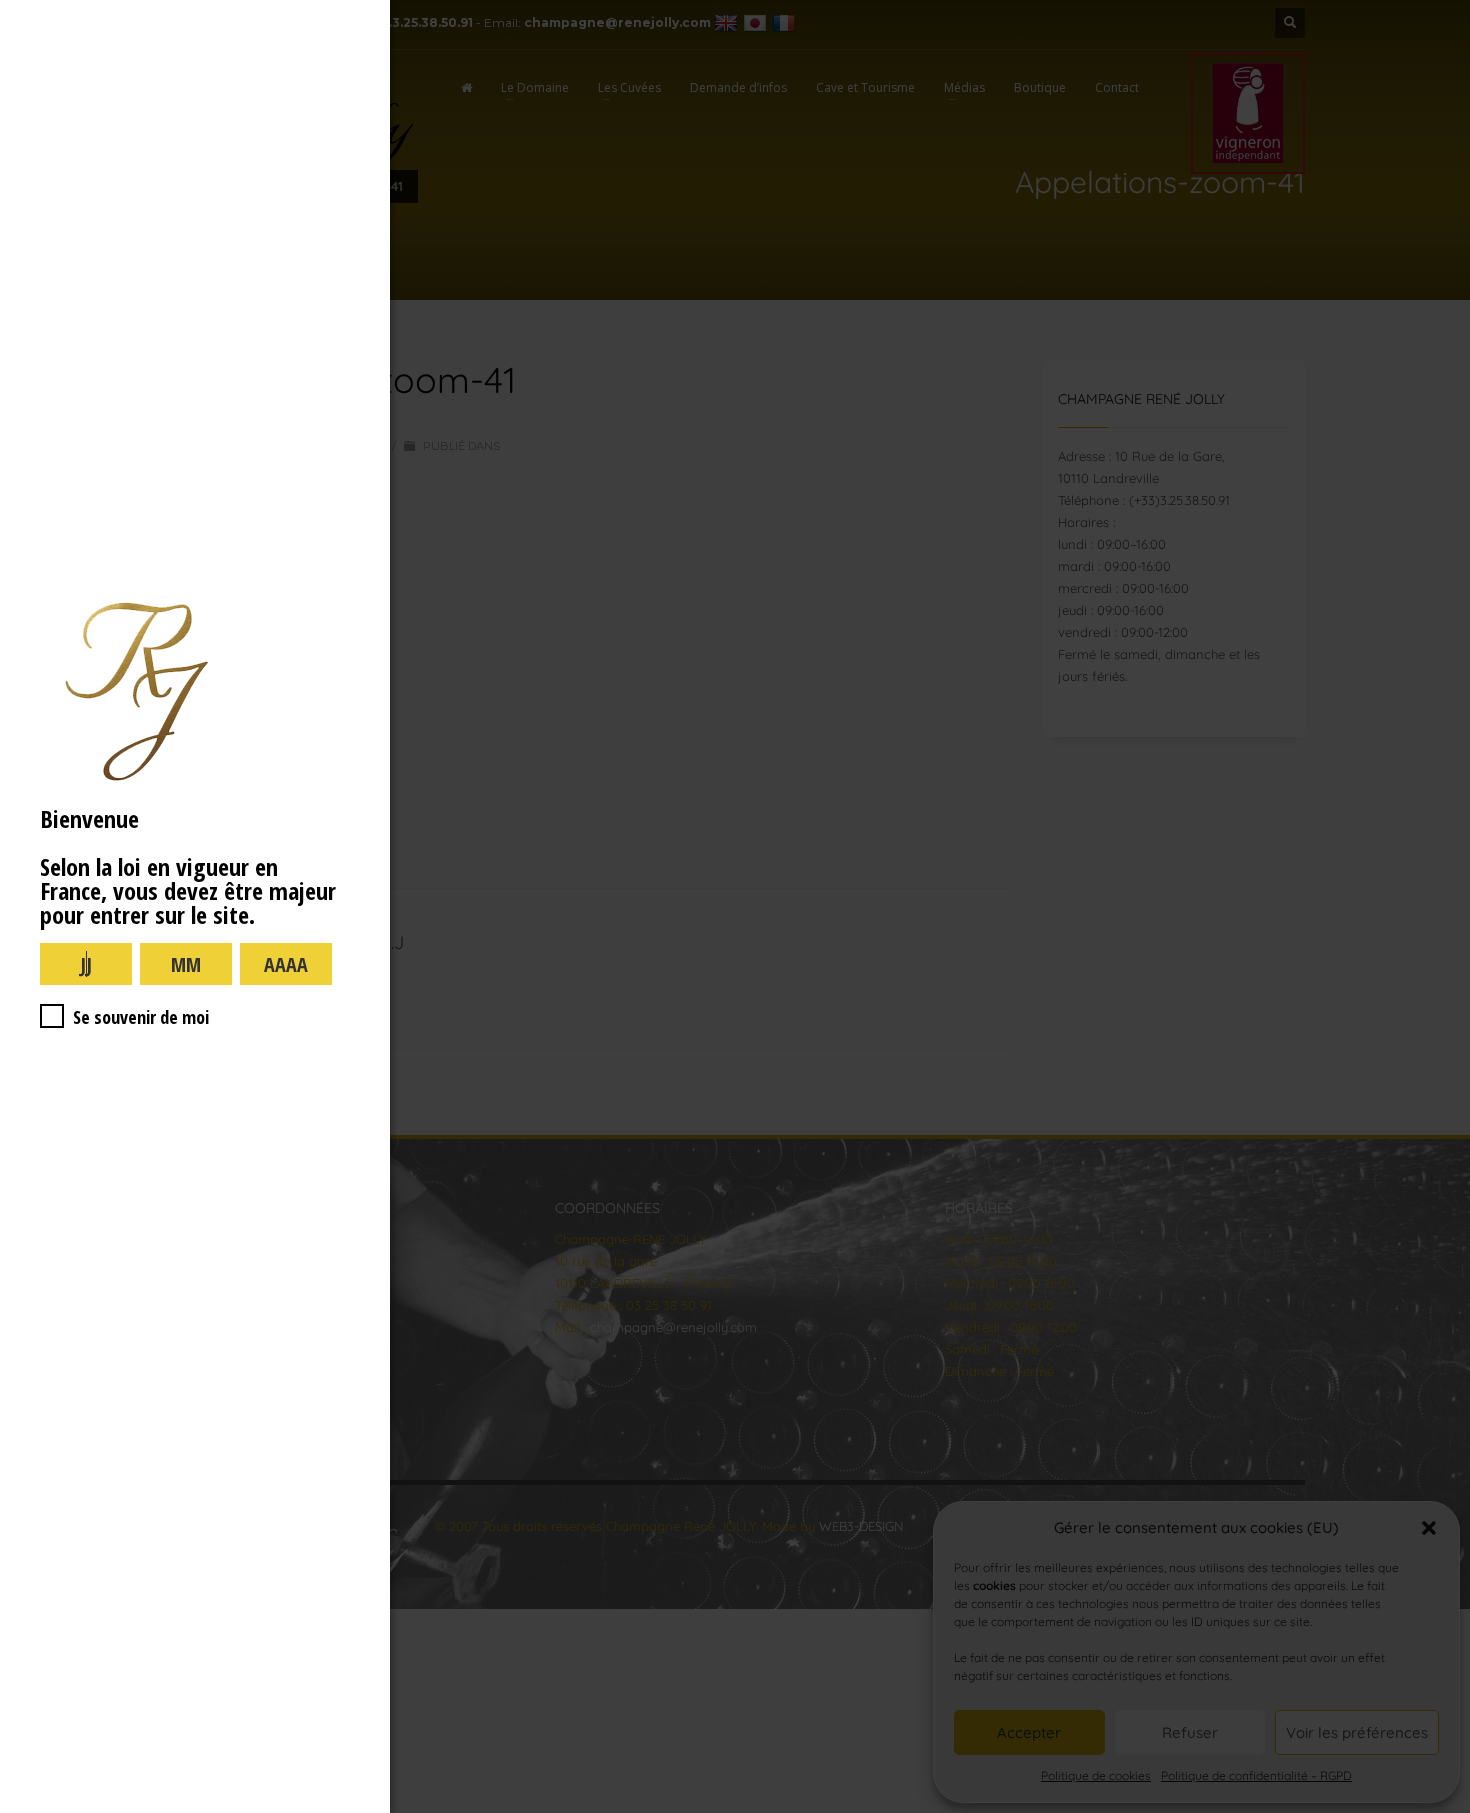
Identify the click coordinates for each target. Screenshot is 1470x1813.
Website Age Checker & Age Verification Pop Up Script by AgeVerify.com (1445, 1808)
